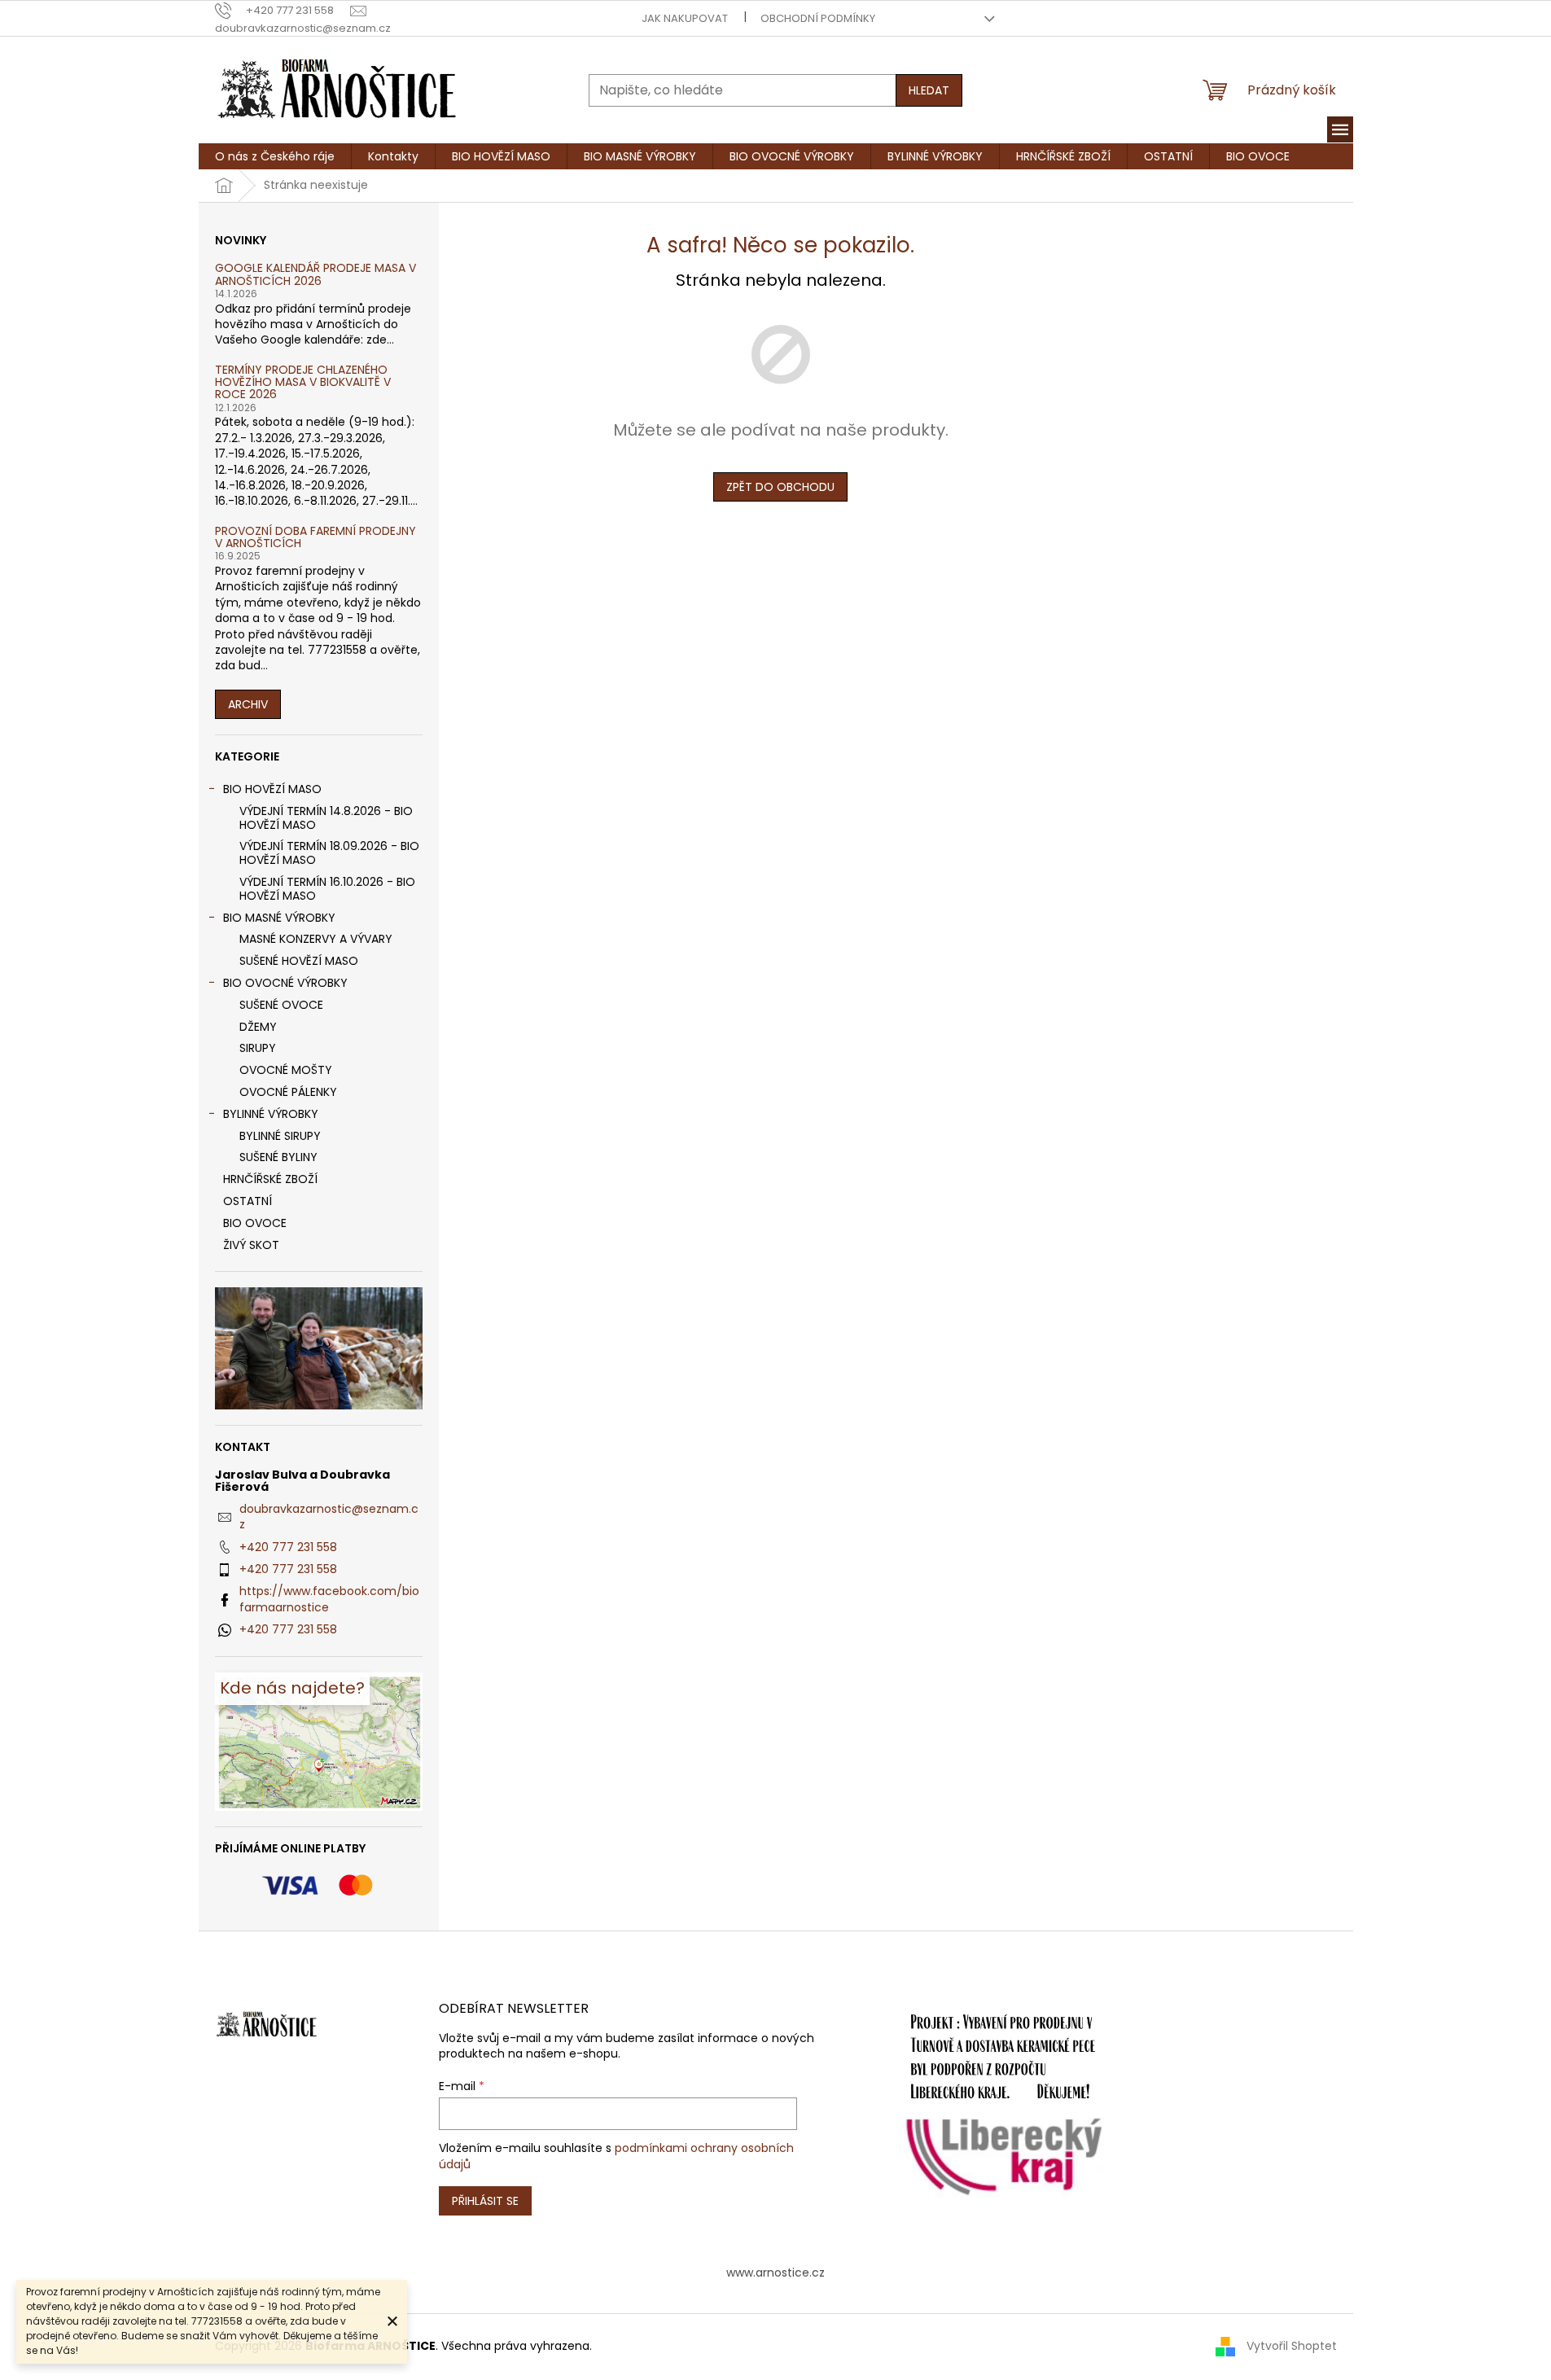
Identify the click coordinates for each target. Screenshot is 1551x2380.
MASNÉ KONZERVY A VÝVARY (316, 939)
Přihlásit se (485, 2201)
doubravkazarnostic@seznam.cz (329, 1517)
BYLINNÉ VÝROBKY (271, 1114)
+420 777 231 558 (288, 1547)
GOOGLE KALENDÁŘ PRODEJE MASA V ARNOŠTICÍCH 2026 (315, 275)
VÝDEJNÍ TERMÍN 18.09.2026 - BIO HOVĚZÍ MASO (329, 853)
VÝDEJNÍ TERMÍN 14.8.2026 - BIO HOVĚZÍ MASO (326, 818)
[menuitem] (275, 156)
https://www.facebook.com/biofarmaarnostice (329, 1599)
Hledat (929, 90)
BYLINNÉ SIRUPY (280, 1136)
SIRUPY (258, 1048)
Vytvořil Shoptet (1292, 2346)
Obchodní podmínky (818, 18)
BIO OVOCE (255, 1223)
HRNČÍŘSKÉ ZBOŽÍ (270, 1179)
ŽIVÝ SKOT (251, 1245)
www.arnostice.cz (775, 2273)
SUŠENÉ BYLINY (278, 1157)
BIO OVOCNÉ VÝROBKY (285, 983)
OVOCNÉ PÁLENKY (288, 1092)
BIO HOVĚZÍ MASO (272, 789)
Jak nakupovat (685, 18)
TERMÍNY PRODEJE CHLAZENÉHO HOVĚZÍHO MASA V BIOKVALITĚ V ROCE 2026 (303, 383)
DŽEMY (258, 1027)
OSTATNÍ (248, 1201)
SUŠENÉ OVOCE (281, 1005)
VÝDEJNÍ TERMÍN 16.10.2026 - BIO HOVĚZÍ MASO (327, 889)
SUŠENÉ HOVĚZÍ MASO (299, 961)
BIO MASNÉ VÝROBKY (279, 918)
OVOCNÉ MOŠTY (286, 1070)
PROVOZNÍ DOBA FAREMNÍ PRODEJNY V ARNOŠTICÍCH (315, 538)
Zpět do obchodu (780, 487)
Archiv (248, 704)
